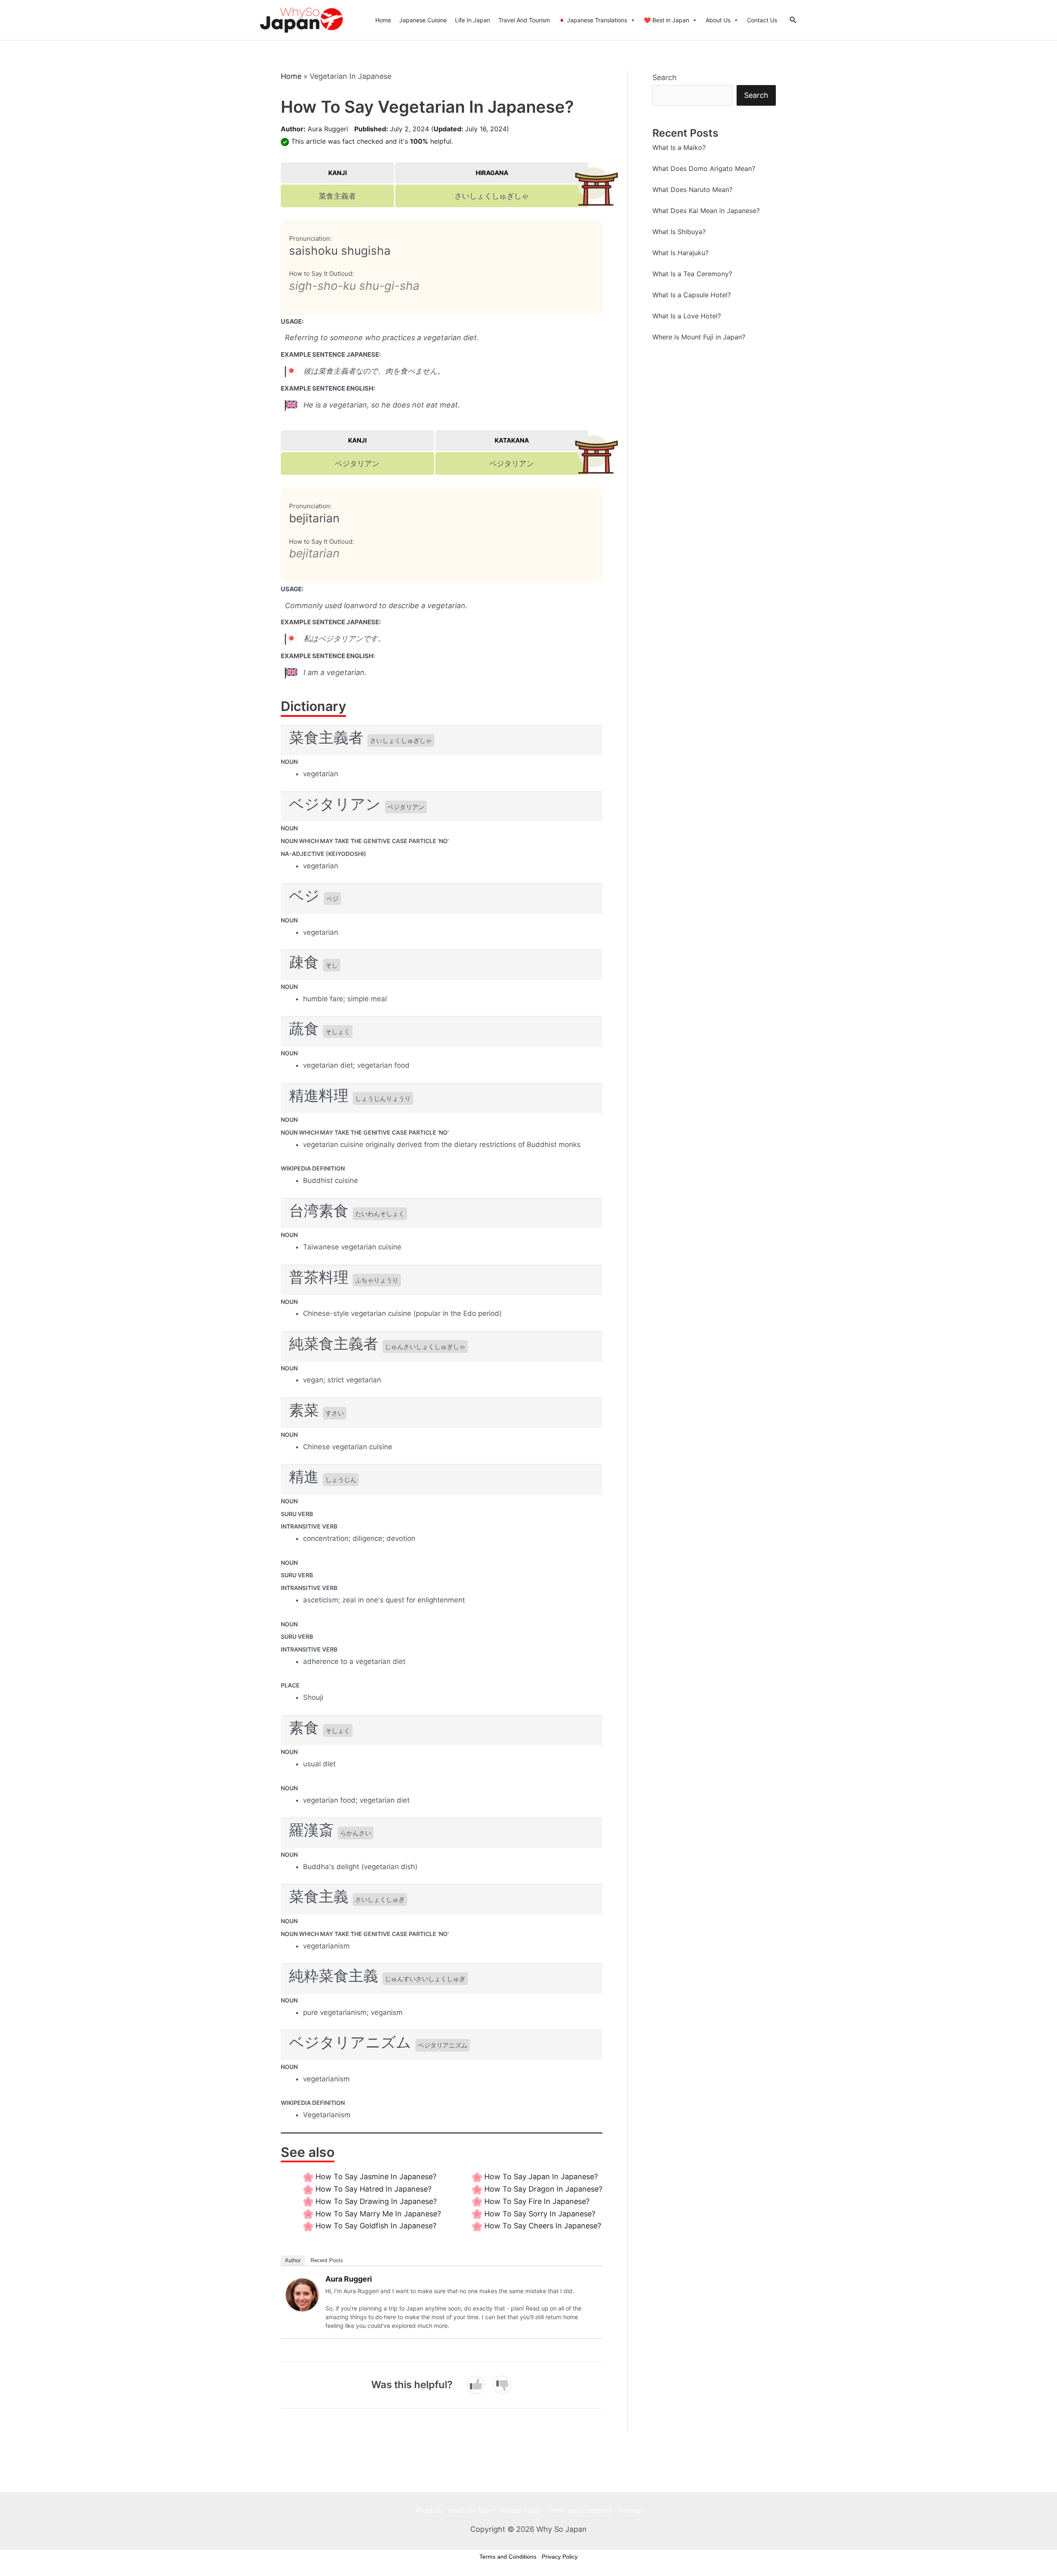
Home (383, 20)
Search (665, 77)
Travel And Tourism (524, 20)
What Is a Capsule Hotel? (692, 295)
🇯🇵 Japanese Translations (593, 20)
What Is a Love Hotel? (687, 316)
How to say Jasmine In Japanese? (376, 2177)
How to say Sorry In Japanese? (540, 2214)
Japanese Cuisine (423, 20)
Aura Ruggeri (328, 129)
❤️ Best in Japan (666, 20)
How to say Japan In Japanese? (541, 2177)
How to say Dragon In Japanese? (543, 2189)
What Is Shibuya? (679, 232)
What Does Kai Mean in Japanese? (706, 211)
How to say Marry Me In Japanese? (378, 2214)
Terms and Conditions (580, 2511)
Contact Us (762, 20)
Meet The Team (471, 2511)
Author (293, 2260)
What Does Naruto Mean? (692, 190)
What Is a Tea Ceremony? (692, 274)
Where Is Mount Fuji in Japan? (699, 337)
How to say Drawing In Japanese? (376, 2201)
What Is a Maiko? (679, 147)
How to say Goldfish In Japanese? (376, 2226)
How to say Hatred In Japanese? (373, 2189)
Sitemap (630, 2511)
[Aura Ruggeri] (302, 2294)
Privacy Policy (521, 2511)
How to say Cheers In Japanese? (543, 2226)
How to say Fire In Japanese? (537, 2201)
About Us (718, 20)
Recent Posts (327, 2260)
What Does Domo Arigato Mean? (704, 168)
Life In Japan (473, 20)
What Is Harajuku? (680, 253)
